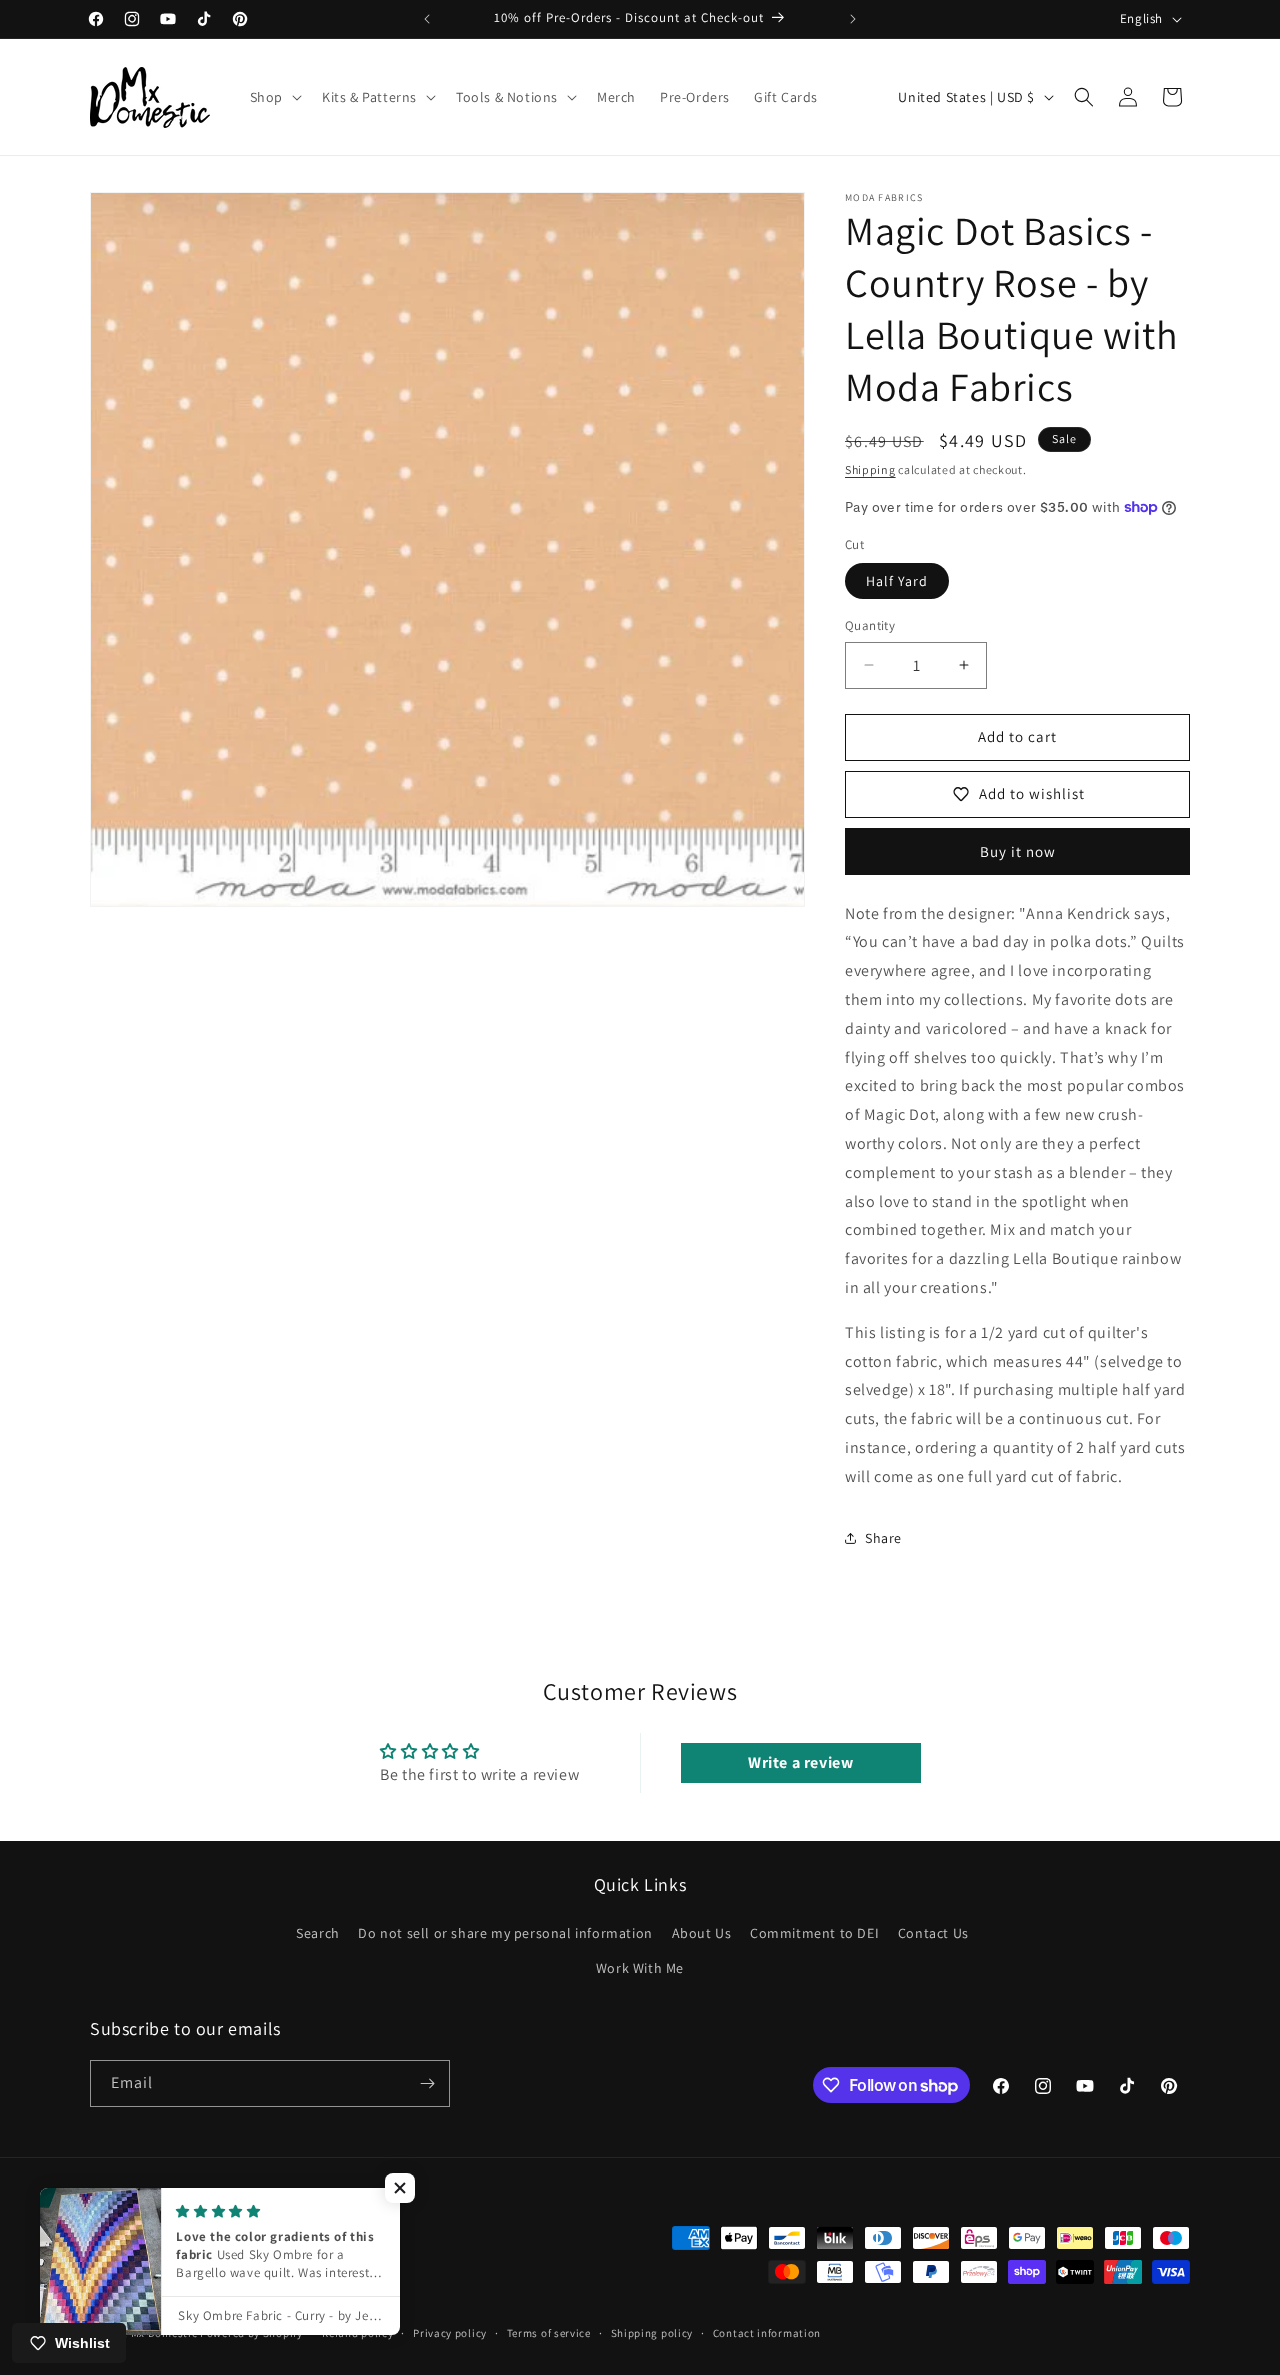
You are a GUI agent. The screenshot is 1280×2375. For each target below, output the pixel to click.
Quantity (870, 625)
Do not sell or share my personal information (505, 1933)
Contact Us (933, 1933)
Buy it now (1018, 851)
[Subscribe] (427, 2083)
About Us (702, 1933)
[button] (274, 97)
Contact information (767, 2333)
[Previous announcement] (427, 19)
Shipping (870, 469)
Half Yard (897, 581)
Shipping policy (652, 2333)
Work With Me (640, 1969)
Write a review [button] (800, 1762)
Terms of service (549, 2333)
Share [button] (883, 1538)
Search (318, 1933)
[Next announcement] (853, 19)
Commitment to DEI (814, 1933)
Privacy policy (450, 2333)
